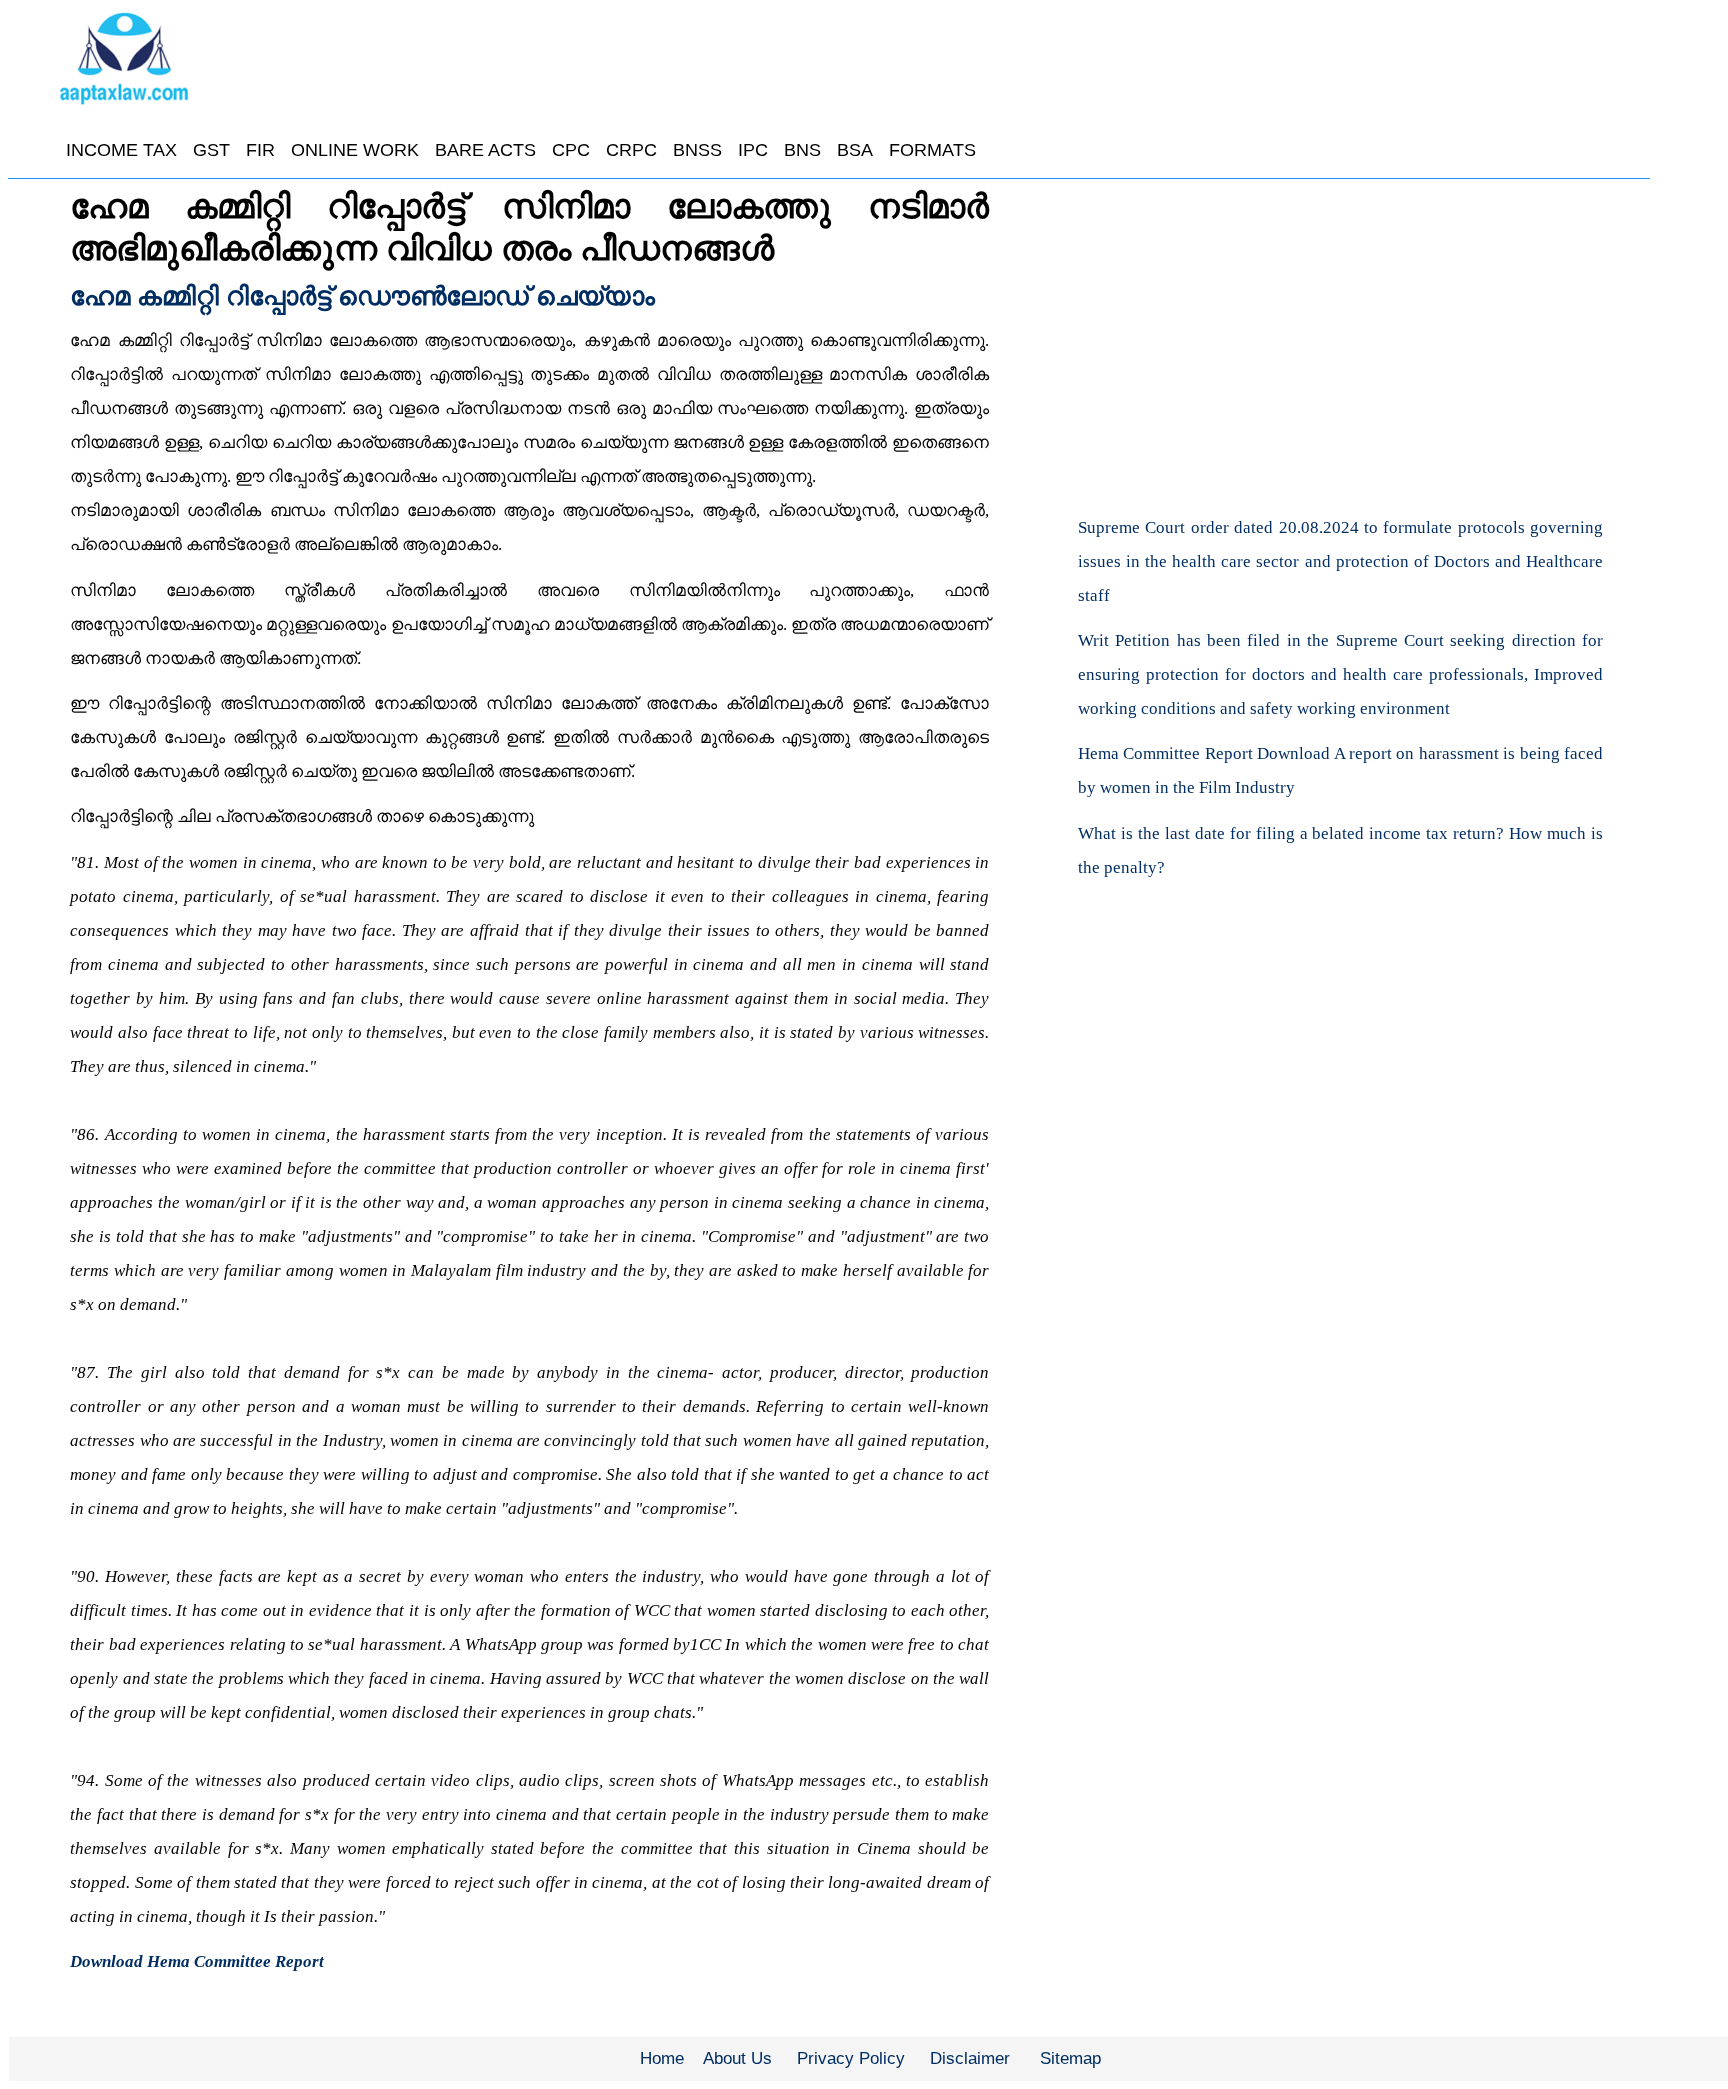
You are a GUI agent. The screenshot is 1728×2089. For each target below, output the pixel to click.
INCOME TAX (121, 150)
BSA (855, 150)
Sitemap (1070, 2058)
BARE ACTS (485, 150)
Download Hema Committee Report (197, 1961)
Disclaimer (970, 2058)
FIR (260, 150)
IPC (753, 150)
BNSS (697, 150)
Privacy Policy (851, 2058)
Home (662, 2058)
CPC (571, 150)
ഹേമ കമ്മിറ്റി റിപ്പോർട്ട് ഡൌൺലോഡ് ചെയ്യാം (362, 296)
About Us (737, 2058)
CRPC (631, 150)
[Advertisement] (1341, 335)
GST (211, 150)
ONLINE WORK (355, 150)
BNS (802, 150)
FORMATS (932, 150)
